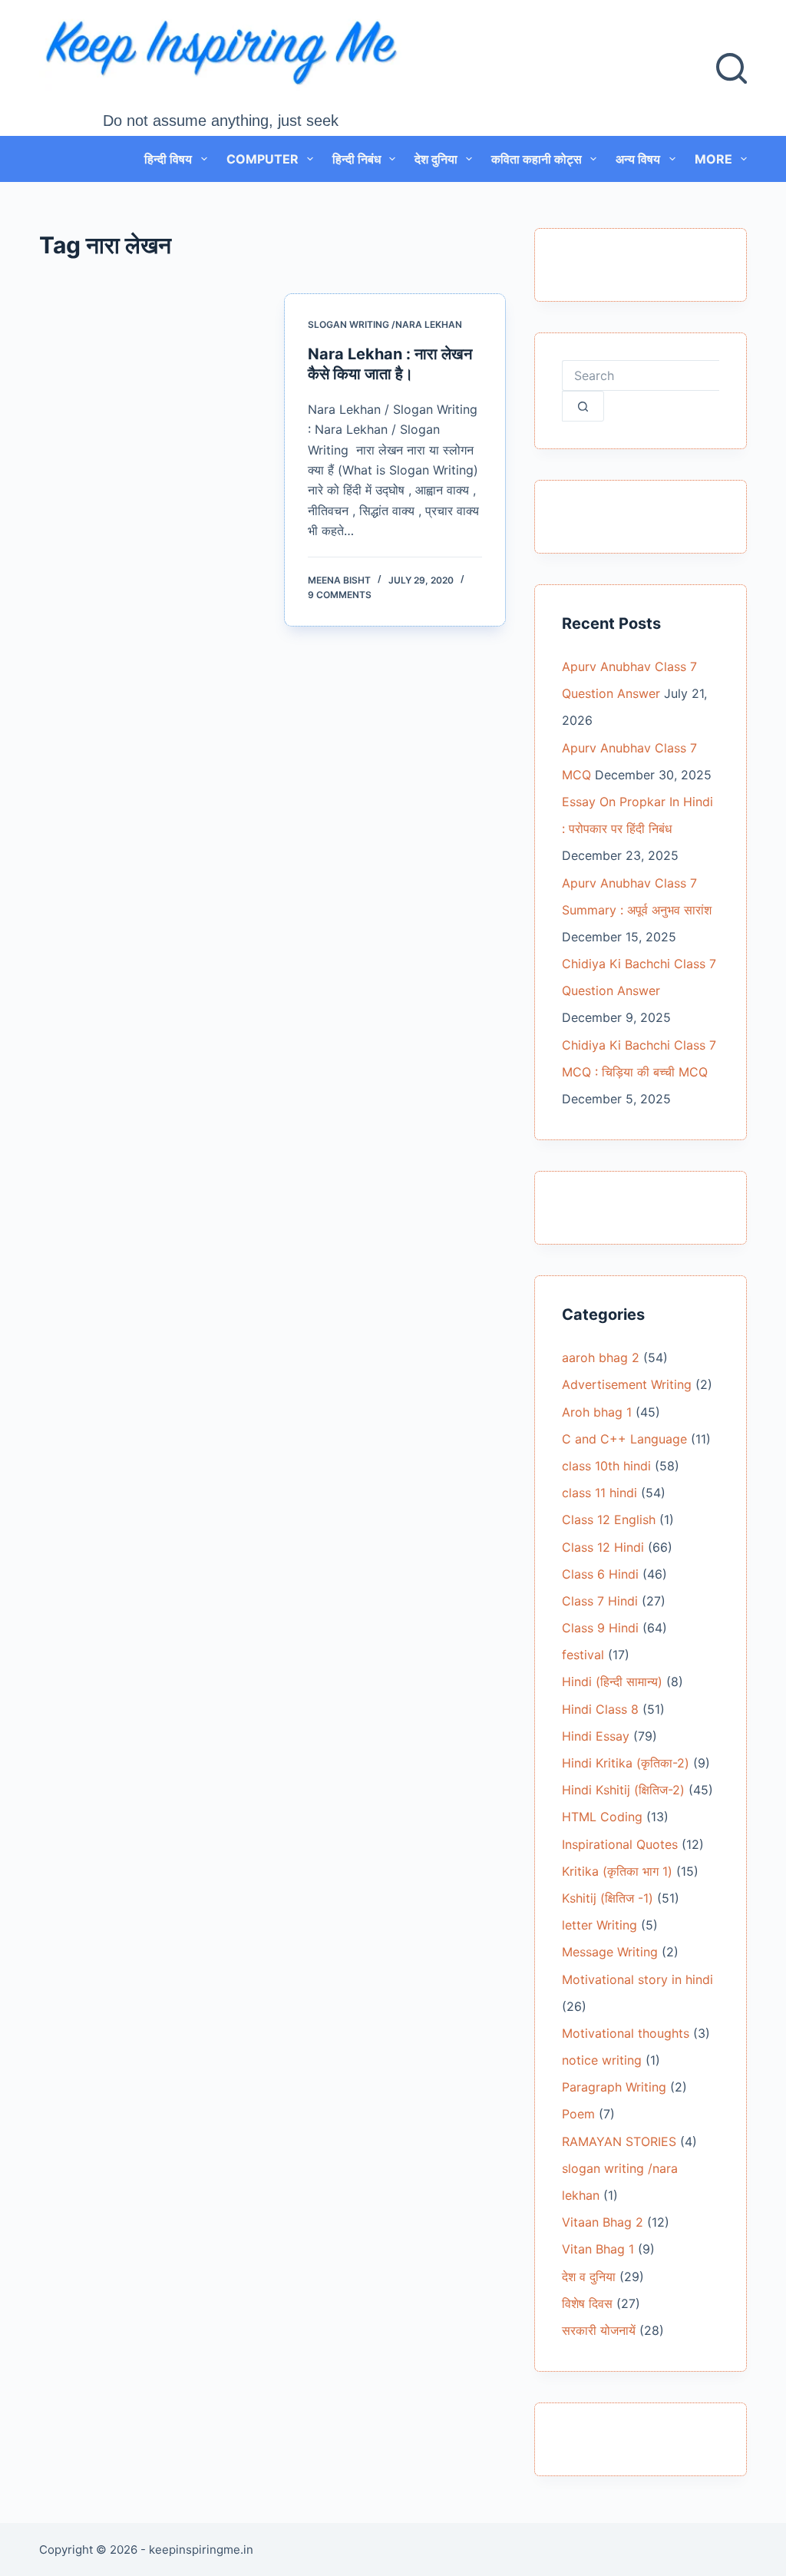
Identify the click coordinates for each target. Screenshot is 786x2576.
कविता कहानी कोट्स (537, 159)
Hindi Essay (596, 1736)
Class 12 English (609, 1519)
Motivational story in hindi (637, 1979)
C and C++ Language (624, 1439)
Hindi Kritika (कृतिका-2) (626, 1763)
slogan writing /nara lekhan (385, 324)
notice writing (602, 2060)
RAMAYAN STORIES (619, 2141)
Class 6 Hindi (600, 1574)
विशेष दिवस (587, 2303)
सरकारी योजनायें (599, 2330)
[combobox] (640, 375)
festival (583, 1655)
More (713, 159)
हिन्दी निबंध (357, 159)
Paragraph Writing (614, 2087)
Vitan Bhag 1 (598, 2249)
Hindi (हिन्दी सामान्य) (612, 1682)
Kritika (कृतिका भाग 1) (617, 1871)
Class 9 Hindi (600, 1628)
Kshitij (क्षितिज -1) (608, 1898)
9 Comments (340, 595)
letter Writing (599, 1925)
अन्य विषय (638, 159)
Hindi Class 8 (600, 1709)
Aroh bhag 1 (597, 1412)
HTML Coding (602, 1817)
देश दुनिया (436, 159)
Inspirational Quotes (620, 1844)
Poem (578, 2114)
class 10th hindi (606, 1466)
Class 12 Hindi (603, 1547)
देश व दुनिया (589, 2277)
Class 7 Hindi (600, 1601)
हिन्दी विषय (168, 159)
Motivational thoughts (626, 2033)
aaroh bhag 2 (601, 1357)
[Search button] (583, 406)
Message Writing (610, 1952)
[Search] (732, 68)
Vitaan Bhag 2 (603, 2222)
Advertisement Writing (627, 1384)
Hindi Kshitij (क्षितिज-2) (623, 1790)
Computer (263, 159)
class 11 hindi (599, 1493)
